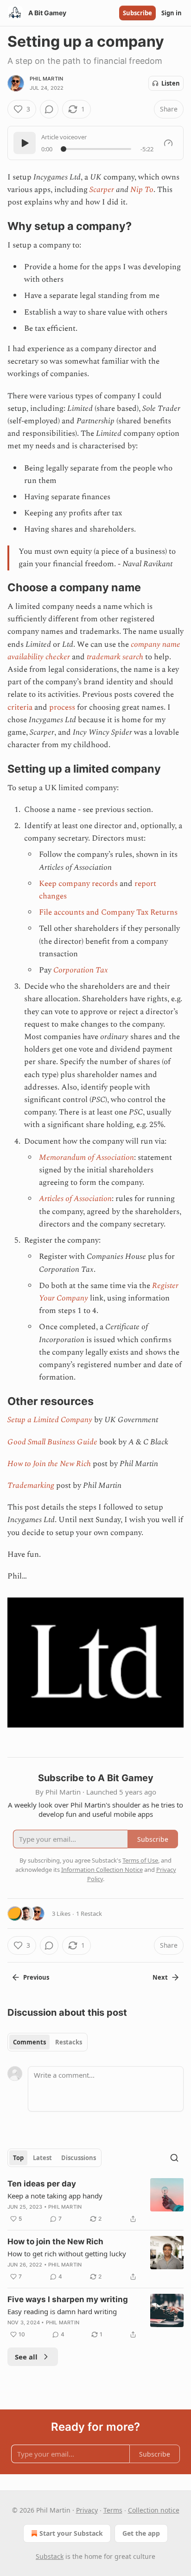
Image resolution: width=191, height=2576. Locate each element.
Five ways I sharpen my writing (68, 2299)
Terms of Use (140, 1860)
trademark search (115, 657)
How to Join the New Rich (49, 1464)
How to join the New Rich (55, 2242)
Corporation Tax (81, 970)
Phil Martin (46, 79)
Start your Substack (71, 2533)
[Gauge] (168, 143)
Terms (113, 2510)
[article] (95, 2201)
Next (160, 1977)
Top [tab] (18, 2158)
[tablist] (48, 2042)
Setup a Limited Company (50, 1420)
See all (26, 2357)
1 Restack (89, 1913)
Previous (36, 1977)
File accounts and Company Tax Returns (108, 912)
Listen (171, 83)
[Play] (25, 143)
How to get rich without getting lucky (67, 2254)
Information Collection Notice (102, 1870)
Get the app (141, 2533)
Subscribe (137, 13)
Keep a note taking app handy (55, 2196)
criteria (20, 707)
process (62, 707)
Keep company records (78, 884)
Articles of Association (75, 1199)
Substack (50, 2556)
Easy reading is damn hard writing (62, 2311)
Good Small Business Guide (52, 1442)
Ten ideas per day (42, 2184)
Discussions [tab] (79, 2158)
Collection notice (154, 2510)
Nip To (142, 190)
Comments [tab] (29, 2042)
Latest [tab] (42, 2158)
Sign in (172, 13)
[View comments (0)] (49, 109)
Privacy (87, 2510)
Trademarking (31, 1486)
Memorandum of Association (86, 1158)
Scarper (102, 190)
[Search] (174, 2158)
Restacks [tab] (69, 2042)
